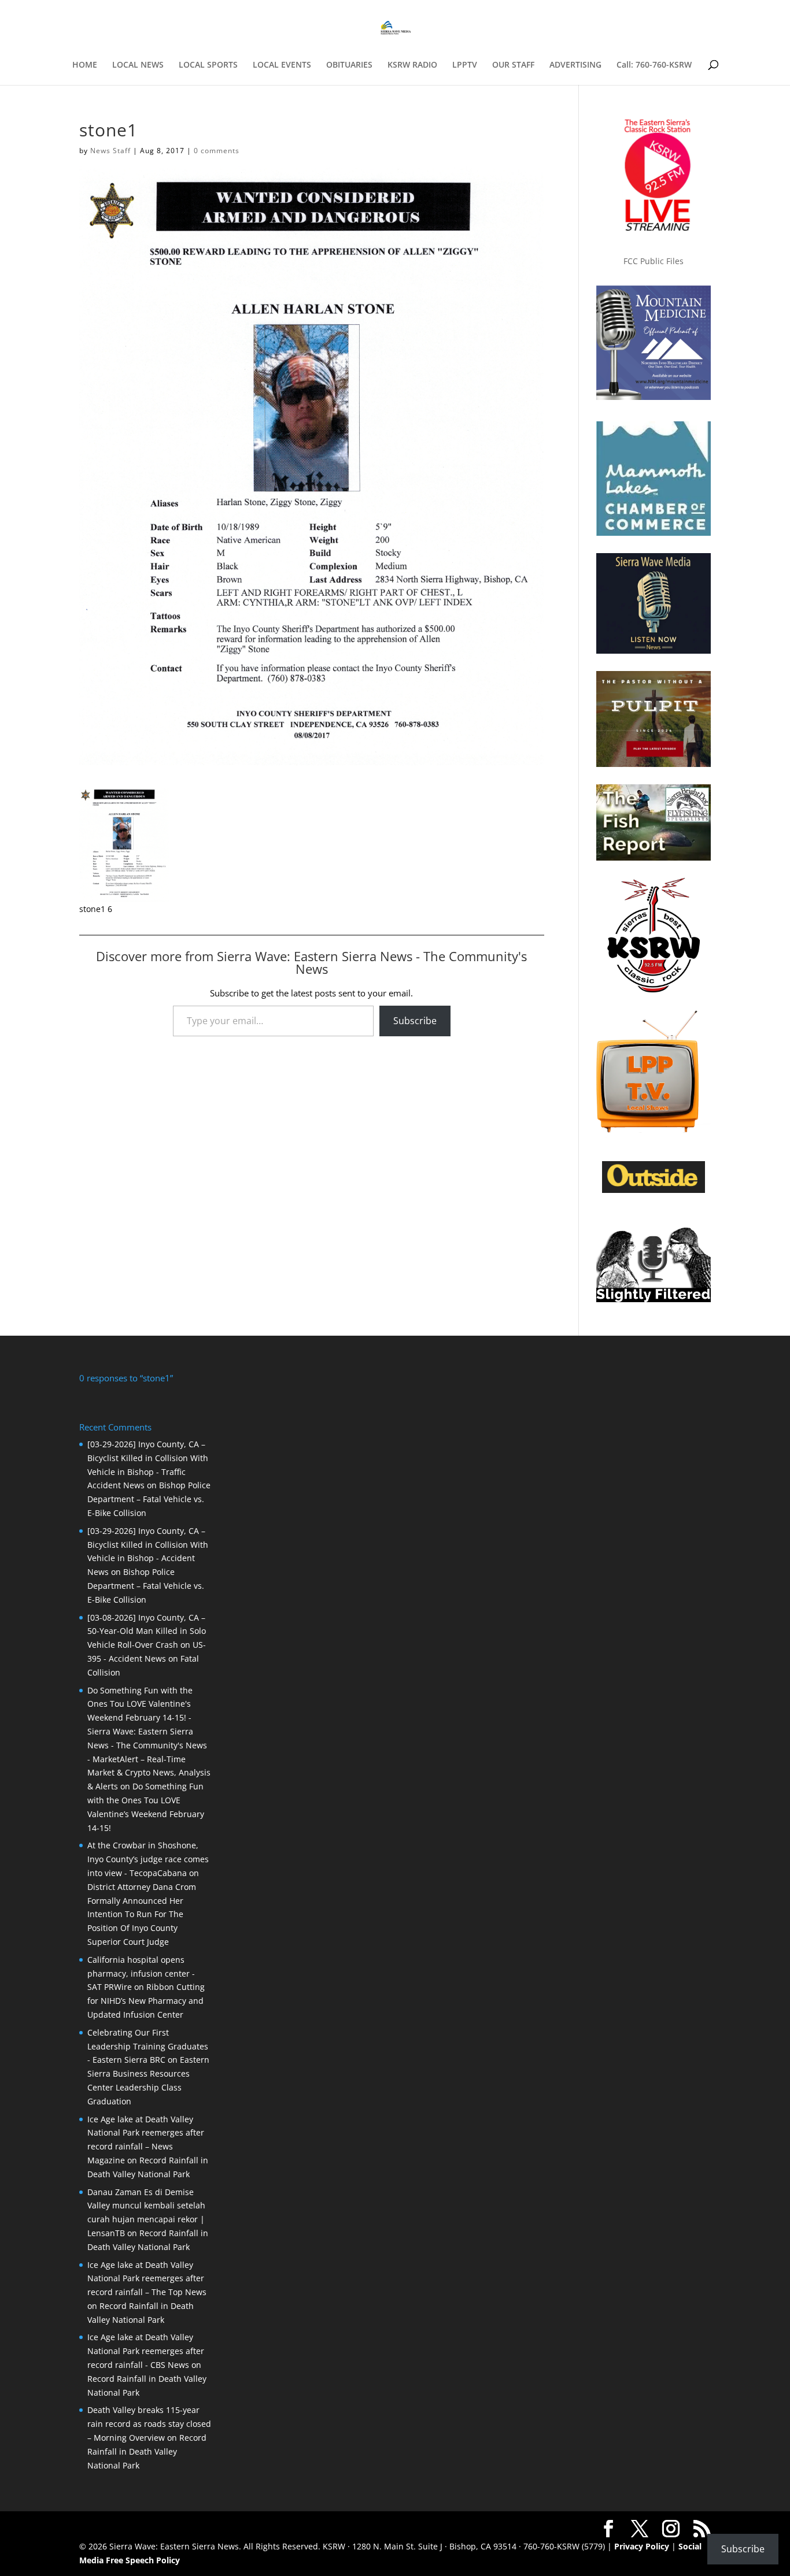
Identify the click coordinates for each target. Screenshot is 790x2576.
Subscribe (415, 1021)
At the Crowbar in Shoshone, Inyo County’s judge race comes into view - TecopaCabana (148, 1859)
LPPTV (465, 65)
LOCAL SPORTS (208, 65)
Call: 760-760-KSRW (654, 65)
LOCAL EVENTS (282, 65)
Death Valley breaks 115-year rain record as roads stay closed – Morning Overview (149, 2424)
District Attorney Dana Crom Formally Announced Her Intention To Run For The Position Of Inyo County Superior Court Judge (142, 1914)
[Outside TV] (654, 1191)
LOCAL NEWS (138, 65)
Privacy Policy (642, 2546)
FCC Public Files (654, 261)
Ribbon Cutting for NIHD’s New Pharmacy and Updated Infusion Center (146, 2001)
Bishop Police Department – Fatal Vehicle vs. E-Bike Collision (149, 1499)
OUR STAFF (513, 65)
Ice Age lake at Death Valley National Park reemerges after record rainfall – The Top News (147, 2279)
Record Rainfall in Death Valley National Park (147, 2451)
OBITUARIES (349, 65)
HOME (85, 65)
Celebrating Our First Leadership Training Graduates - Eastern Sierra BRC (148, 2046)
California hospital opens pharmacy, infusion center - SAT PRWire (141, 1973)
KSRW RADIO (412, 65)
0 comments (217, 151)
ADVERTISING (575, 65)
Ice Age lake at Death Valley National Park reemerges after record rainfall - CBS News (146, 2351)
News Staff (110, 151)
